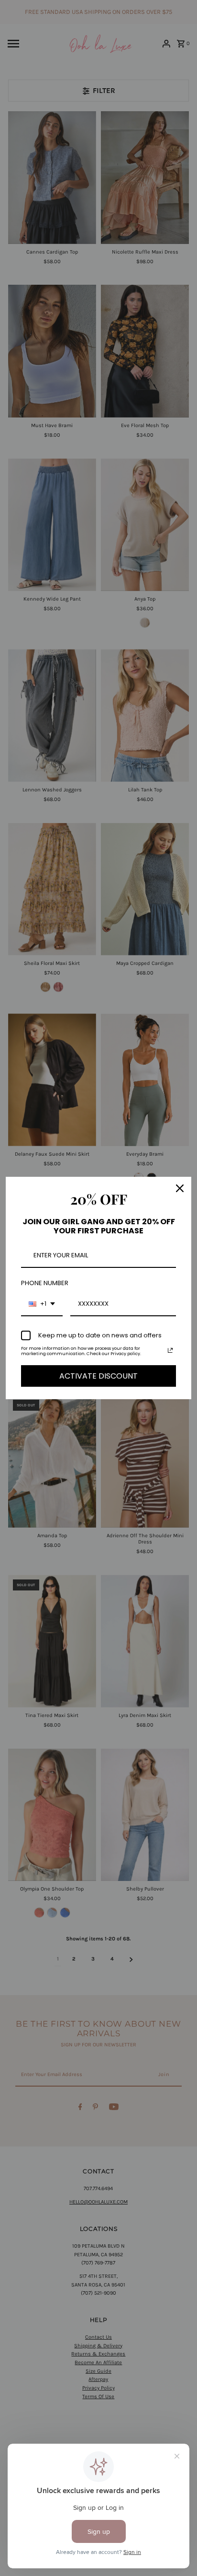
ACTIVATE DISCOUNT (98, 1376)
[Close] (180, 1188)
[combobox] (42, 1304)
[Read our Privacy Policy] (170, 1350)
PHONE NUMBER (45, 1283)
